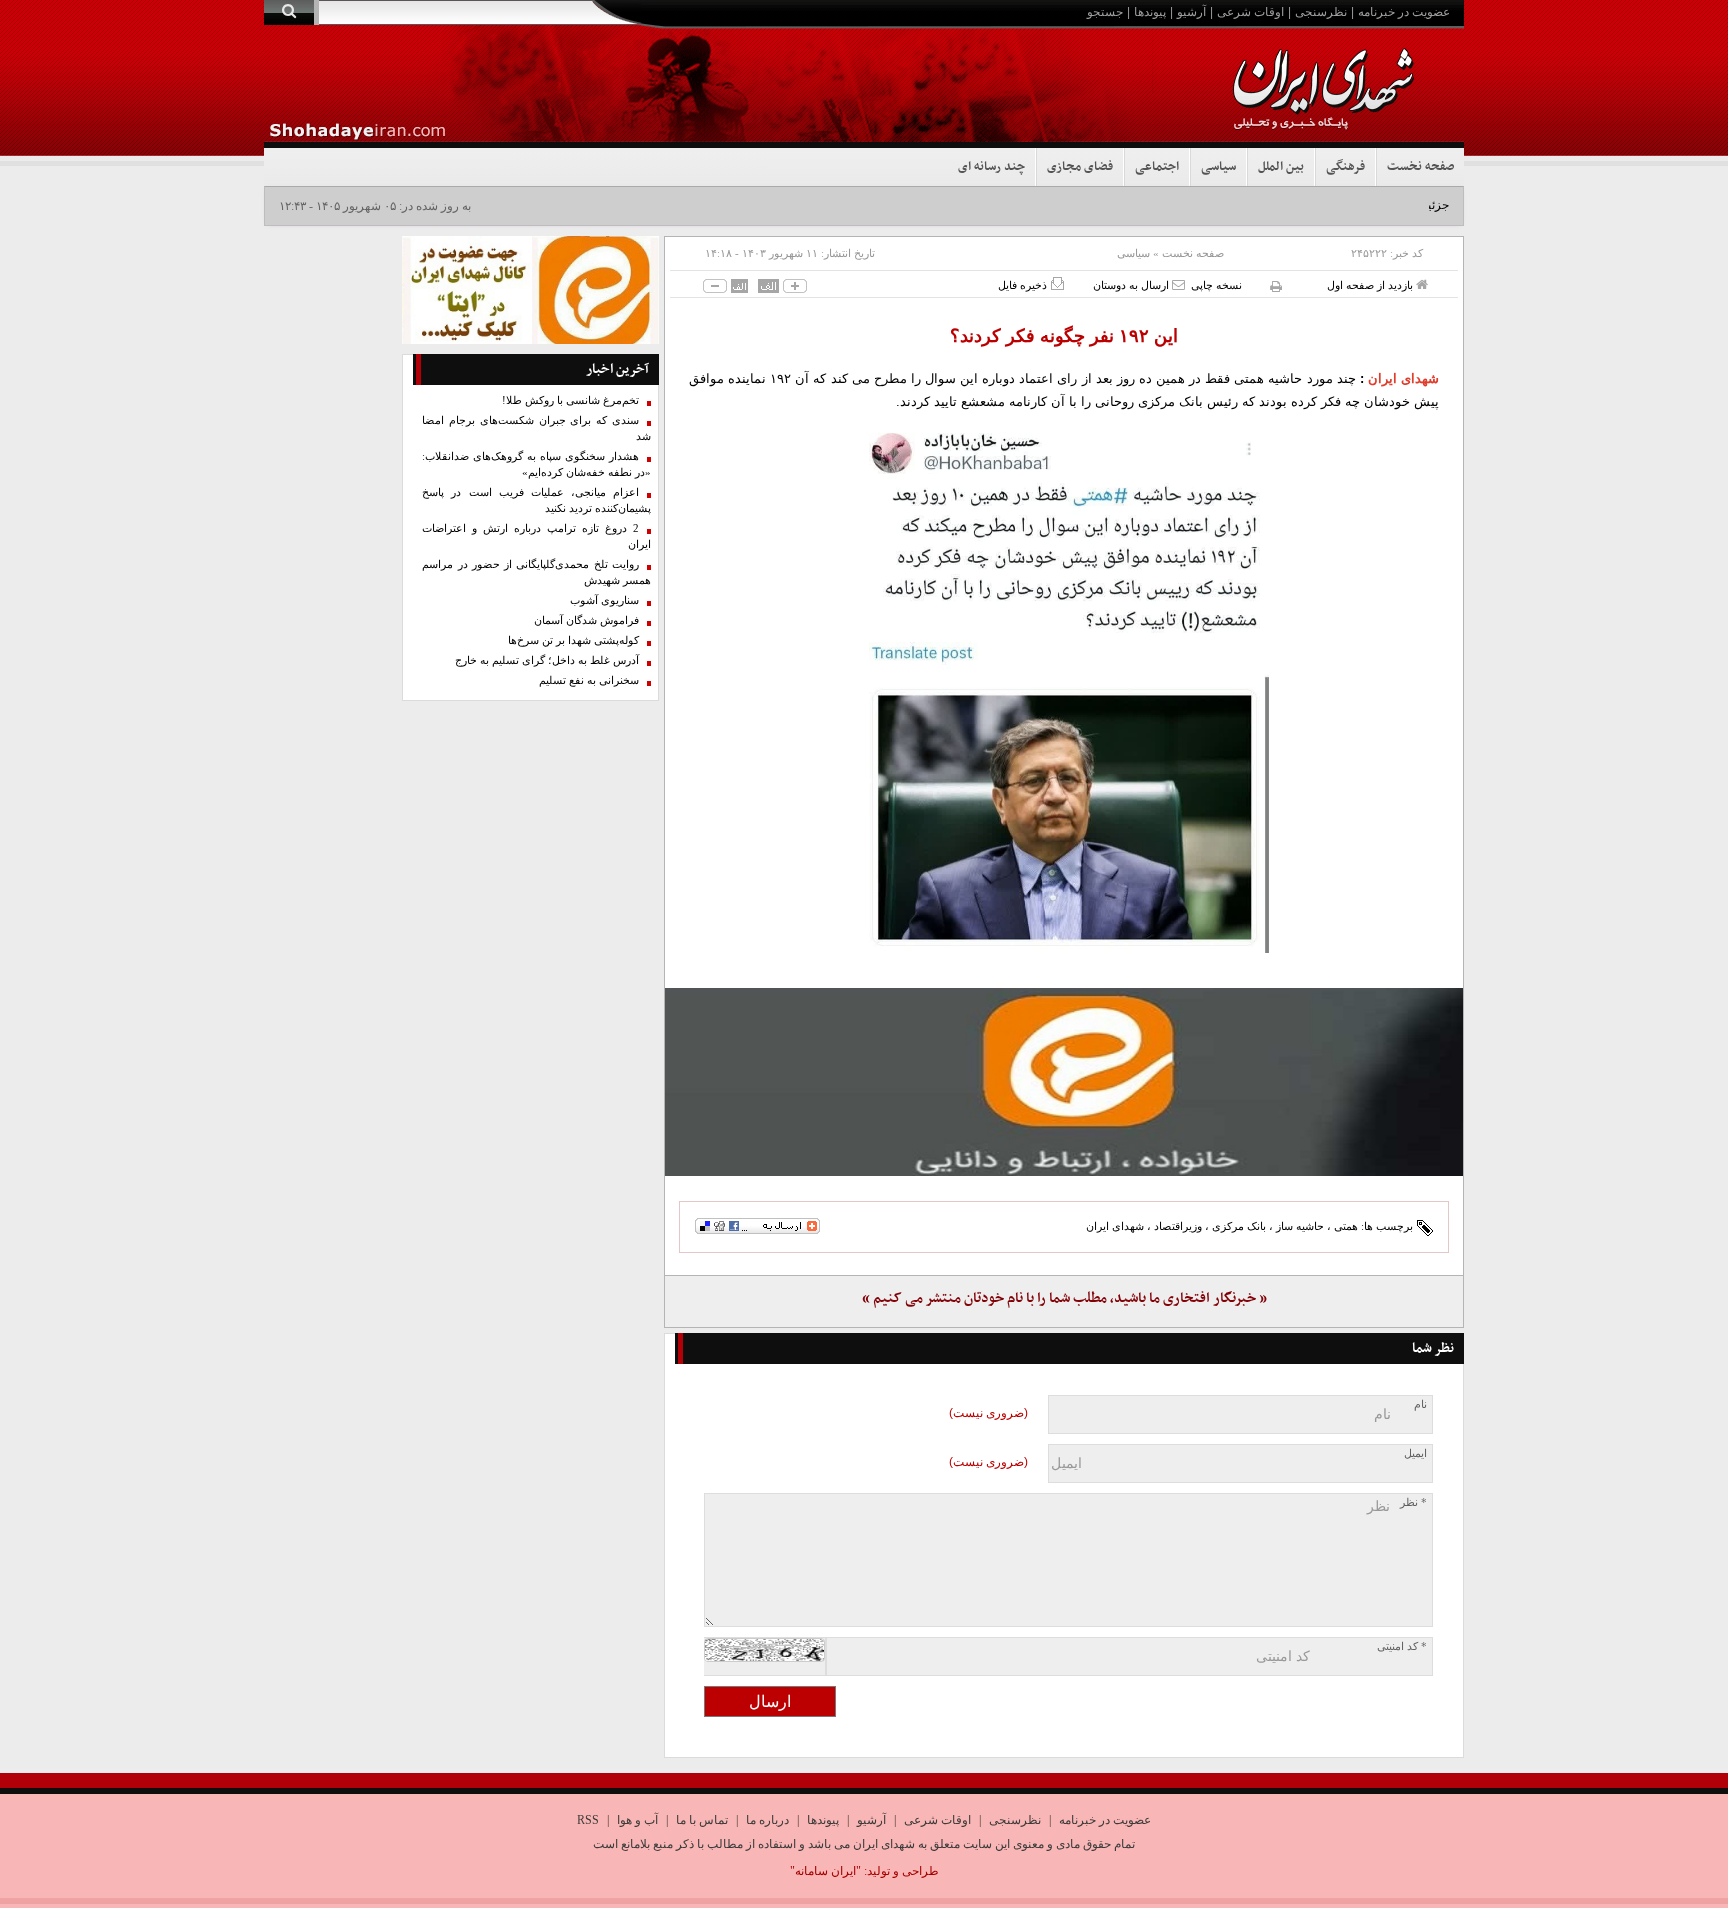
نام (1420, 1404)
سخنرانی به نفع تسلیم (589, 680)
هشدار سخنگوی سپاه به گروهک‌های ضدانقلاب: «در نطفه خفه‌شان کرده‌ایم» (536, 464)
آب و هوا (637, 1820)
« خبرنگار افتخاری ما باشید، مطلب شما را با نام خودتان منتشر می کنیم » (1064, 1298)
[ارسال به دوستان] (1178, 284)
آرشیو (1191, 12)
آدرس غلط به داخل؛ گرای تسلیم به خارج (547, 660)
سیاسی (1218, 167)
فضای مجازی (1080, 167)
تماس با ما (702, 1820)
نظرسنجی (1321, 12)
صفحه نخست (1420, 167)
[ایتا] (1064, 1082)
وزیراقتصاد (1178, 1226)
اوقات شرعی (1250, 12)
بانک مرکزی (1239, 1226)
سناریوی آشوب (604, 600)
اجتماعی (1157, 167)
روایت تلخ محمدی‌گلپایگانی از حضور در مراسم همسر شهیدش (536, 572)
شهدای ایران (1403, 378)
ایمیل (1415, 1453)
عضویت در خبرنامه (1404, 12)
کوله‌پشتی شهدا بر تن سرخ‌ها (573, 640)
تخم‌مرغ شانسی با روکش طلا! (570, 400)
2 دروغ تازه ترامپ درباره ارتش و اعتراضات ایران (536, 536)
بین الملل (1281, 167)
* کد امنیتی (1402, 1646)
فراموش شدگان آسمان (586, 620)
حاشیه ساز (1300, 1226)
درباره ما (767, 1820)
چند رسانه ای (991, 167)
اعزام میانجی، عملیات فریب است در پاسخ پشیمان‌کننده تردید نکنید (536, 500)
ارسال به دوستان (1132, 285)
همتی (1346, 1226)
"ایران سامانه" (825, 1871)
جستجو (1105, 12)
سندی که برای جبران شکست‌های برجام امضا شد (536, 428)
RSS (588, 1820)
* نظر (1413, 1502)
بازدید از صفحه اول (1371, 285)
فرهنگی (1345, 167)
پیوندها (1150, 12)
